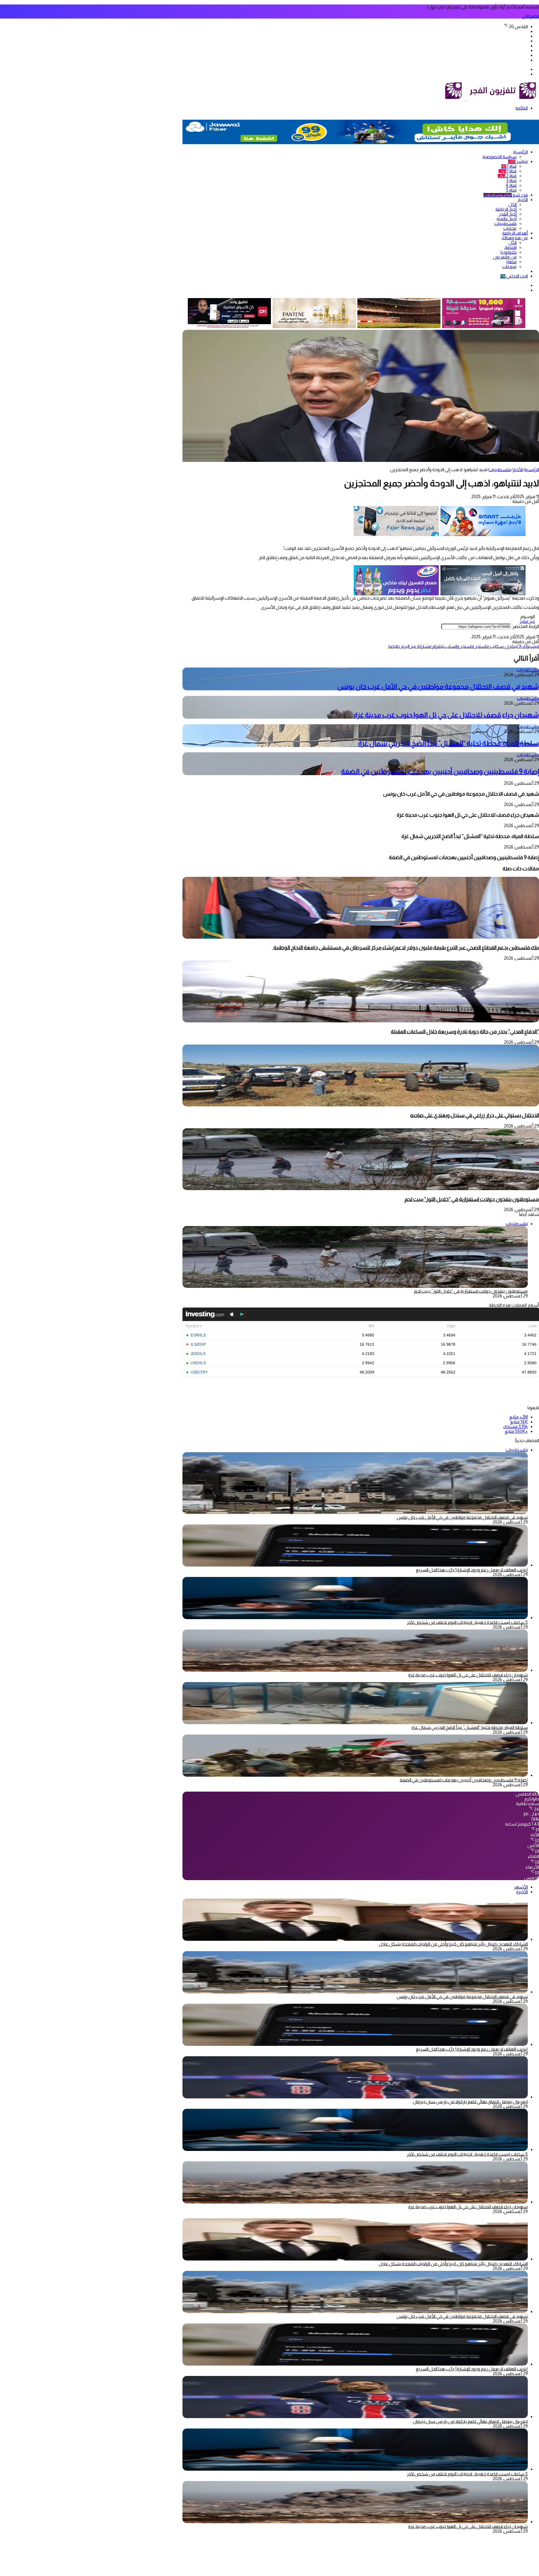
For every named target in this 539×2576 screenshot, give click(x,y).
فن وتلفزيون (505, 257)
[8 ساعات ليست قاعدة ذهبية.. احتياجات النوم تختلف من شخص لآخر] (355, 1618)
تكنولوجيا (509, 252)
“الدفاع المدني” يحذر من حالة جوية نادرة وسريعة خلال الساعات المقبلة (465, 1031)
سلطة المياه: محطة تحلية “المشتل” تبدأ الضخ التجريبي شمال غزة (449, 743)
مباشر (518, 161)
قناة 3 (511, 181)
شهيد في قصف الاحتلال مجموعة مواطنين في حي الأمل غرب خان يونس (438, 686)
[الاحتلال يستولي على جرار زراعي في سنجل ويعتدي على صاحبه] (361, 1105)
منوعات (509, 266)
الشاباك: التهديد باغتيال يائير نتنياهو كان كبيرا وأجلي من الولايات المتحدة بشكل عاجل (453, 1944)
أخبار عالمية (507, 219)
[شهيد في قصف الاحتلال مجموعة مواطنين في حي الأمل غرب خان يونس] (355, 1992)
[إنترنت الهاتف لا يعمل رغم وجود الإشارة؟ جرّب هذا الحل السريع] (355, 1565)
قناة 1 (509, 166)
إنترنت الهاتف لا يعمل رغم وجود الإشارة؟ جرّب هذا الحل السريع (472, 1570)
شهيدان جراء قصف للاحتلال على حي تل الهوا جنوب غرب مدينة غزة (446, 715)
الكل (512, 204)
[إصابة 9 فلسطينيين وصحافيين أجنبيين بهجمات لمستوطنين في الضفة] (355, 1775)
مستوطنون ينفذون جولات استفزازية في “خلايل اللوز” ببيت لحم (472, 1199)
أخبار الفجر (508, 214)
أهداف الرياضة (515, 233)
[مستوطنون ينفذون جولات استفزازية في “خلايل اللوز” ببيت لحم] (361, 1189)
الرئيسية (520, 152)
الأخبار (523, 200)
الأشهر (521, 1887)
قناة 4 (511, 185)
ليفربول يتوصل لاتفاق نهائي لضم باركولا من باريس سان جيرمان (470, 2102)
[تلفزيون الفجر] (465, 99)
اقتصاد (510, 247)
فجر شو (506, 195)
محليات (510, 228)
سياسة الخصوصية (500, 157)
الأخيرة (522, 1892)
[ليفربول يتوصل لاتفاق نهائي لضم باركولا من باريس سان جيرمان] (355, 2097)
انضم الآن (530, 16)
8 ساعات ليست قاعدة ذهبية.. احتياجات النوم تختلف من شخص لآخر (467, 1622)
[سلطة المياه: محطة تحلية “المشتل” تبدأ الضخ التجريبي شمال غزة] (355, 1723)
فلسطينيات (505, 223)
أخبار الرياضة (506, 209)
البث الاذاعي (514, 276)
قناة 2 (507, 176)
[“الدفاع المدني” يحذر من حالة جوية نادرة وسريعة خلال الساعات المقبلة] (361, 1021)
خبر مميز (527, 621)
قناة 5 (511, 190)
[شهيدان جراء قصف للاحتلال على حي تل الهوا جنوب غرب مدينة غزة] (355, 1670)
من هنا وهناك (515, 238)
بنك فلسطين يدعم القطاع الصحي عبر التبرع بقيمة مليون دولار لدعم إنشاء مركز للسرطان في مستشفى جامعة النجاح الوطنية (405, 947)
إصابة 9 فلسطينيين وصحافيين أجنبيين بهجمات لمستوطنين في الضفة (440, 771)
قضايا (511, 262)
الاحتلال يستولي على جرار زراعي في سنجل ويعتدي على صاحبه (475, 1115)
